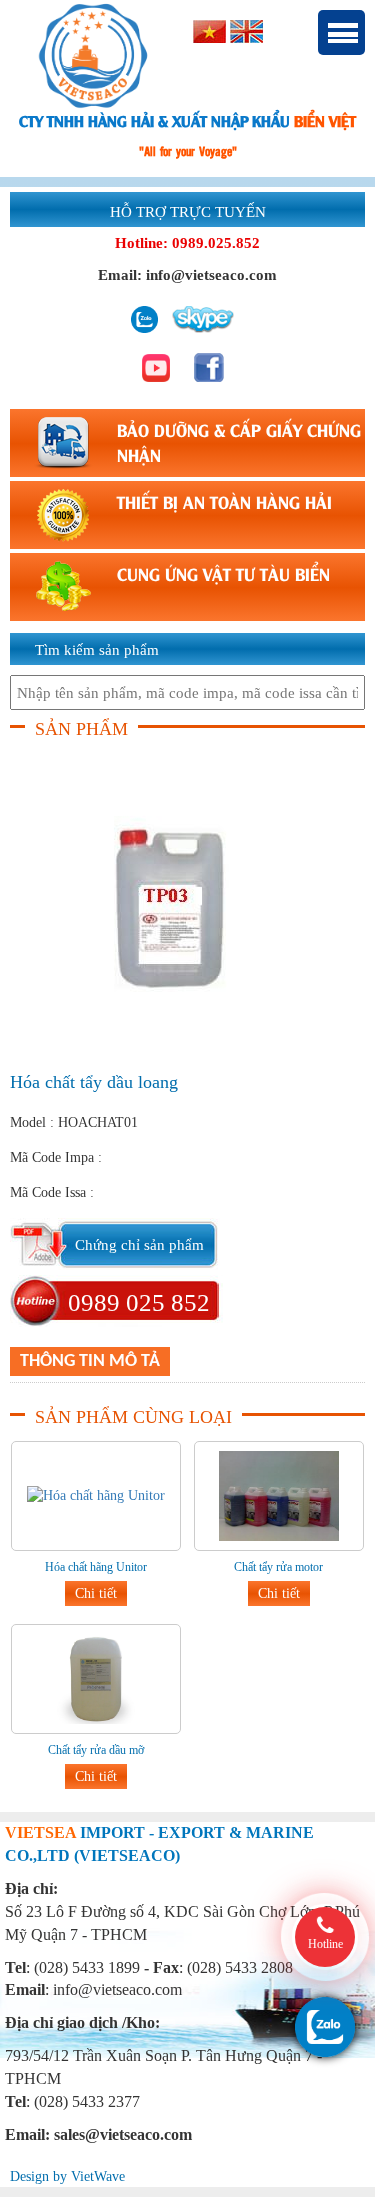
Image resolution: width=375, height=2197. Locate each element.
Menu (341, 32)
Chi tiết (96, 1593)
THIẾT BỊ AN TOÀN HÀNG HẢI (224, 501)
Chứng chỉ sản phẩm (139, 1245)
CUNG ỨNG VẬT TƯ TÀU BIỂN (223, 573)
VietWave (98, 2176)
